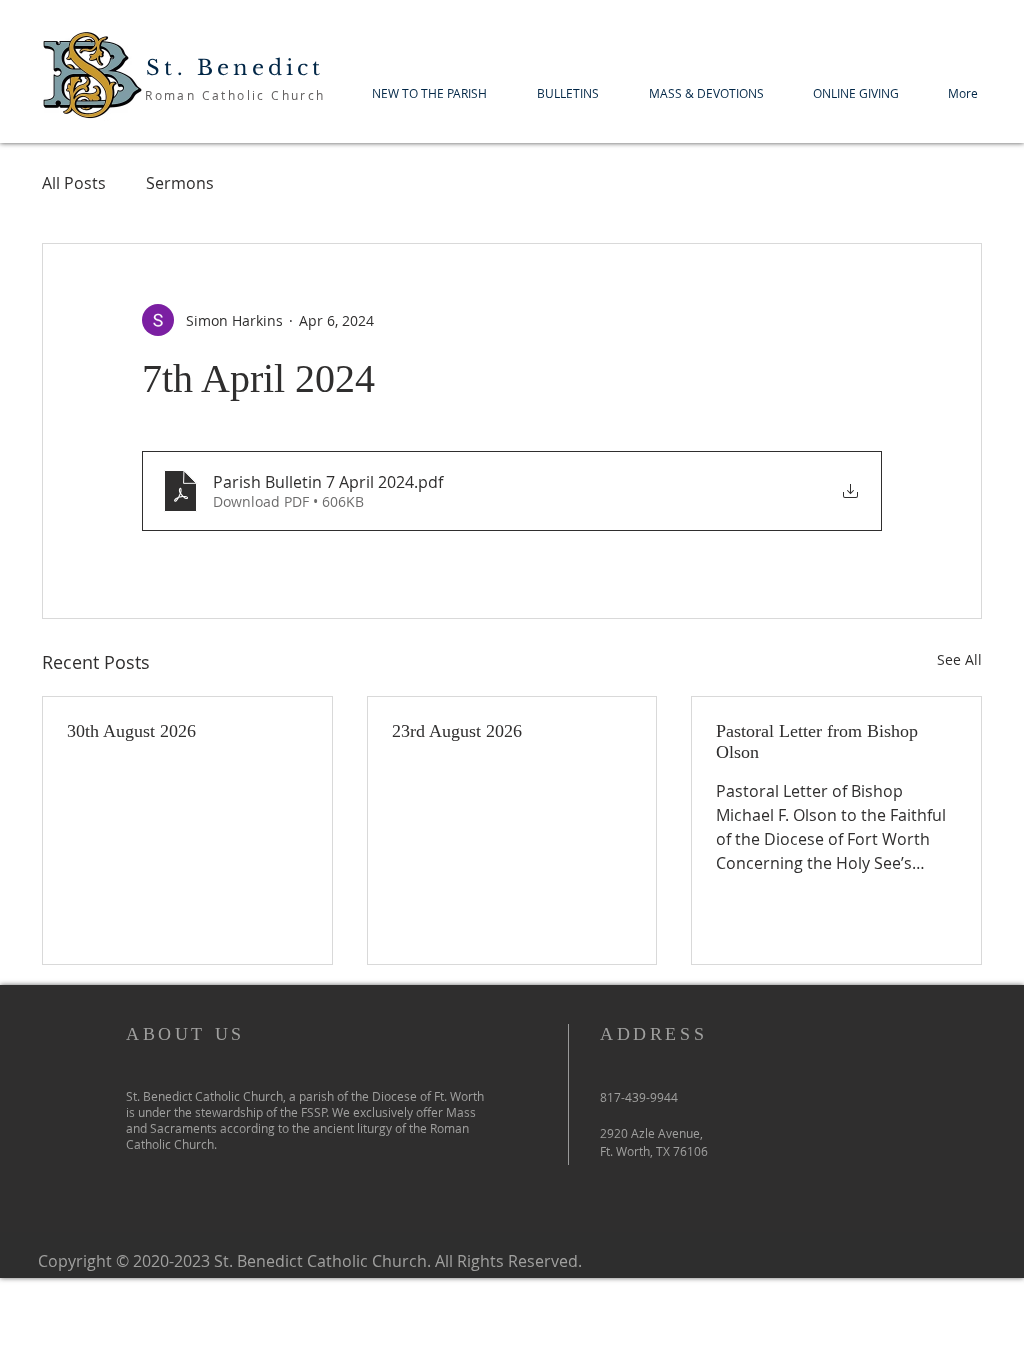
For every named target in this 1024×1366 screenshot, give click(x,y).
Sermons (180, 183)
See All (959, 659)
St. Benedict (235, 68)
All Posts (74, 183)
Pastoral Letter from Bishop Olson (817, 741)
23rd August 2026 (457, 731)
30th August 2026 (131, 731)
